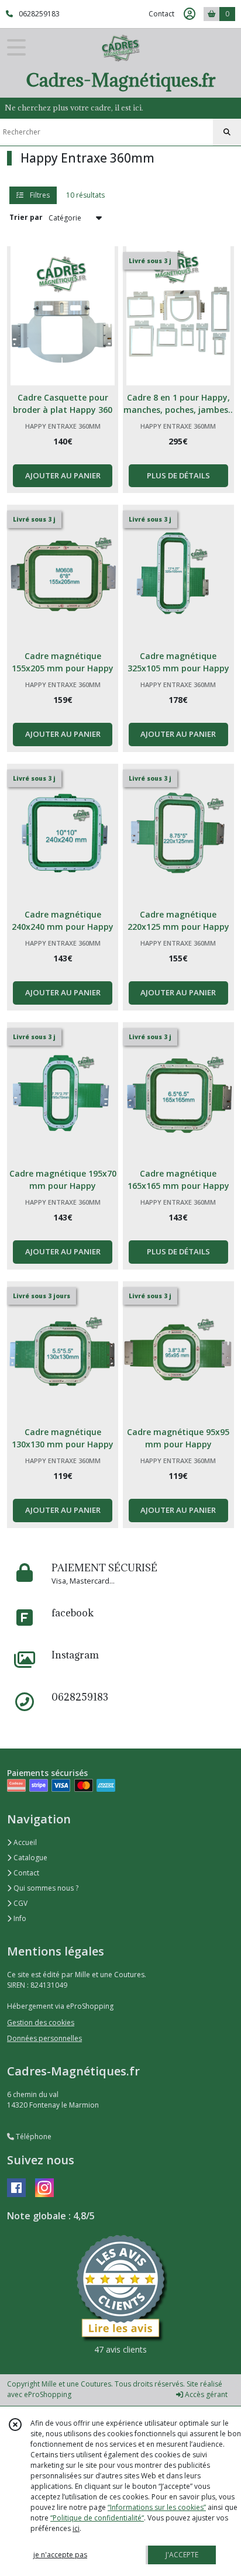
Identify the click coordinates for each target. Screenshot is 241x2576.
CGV (20, 1903)
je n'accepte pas (60, 2555)
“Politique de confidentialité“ (97, 2518)
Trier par (26, 217)
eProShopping (48, 2394)
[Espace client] (190, 14)
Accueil (24, 1842)
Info (19, 1918)
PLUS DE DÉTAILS (178, 475)
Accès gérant (205, 2394)
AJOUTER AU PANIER (63, 475)
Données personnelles (44, 2038)
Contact (161, 14)
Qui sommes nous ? (45, 1888)
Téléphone (33, 2137)
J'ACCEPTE (182, 2555)
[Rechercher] (227, 132)
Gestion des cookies (41, 2022)
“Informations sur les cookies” (157, 2507)
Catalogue (30, 1858)
